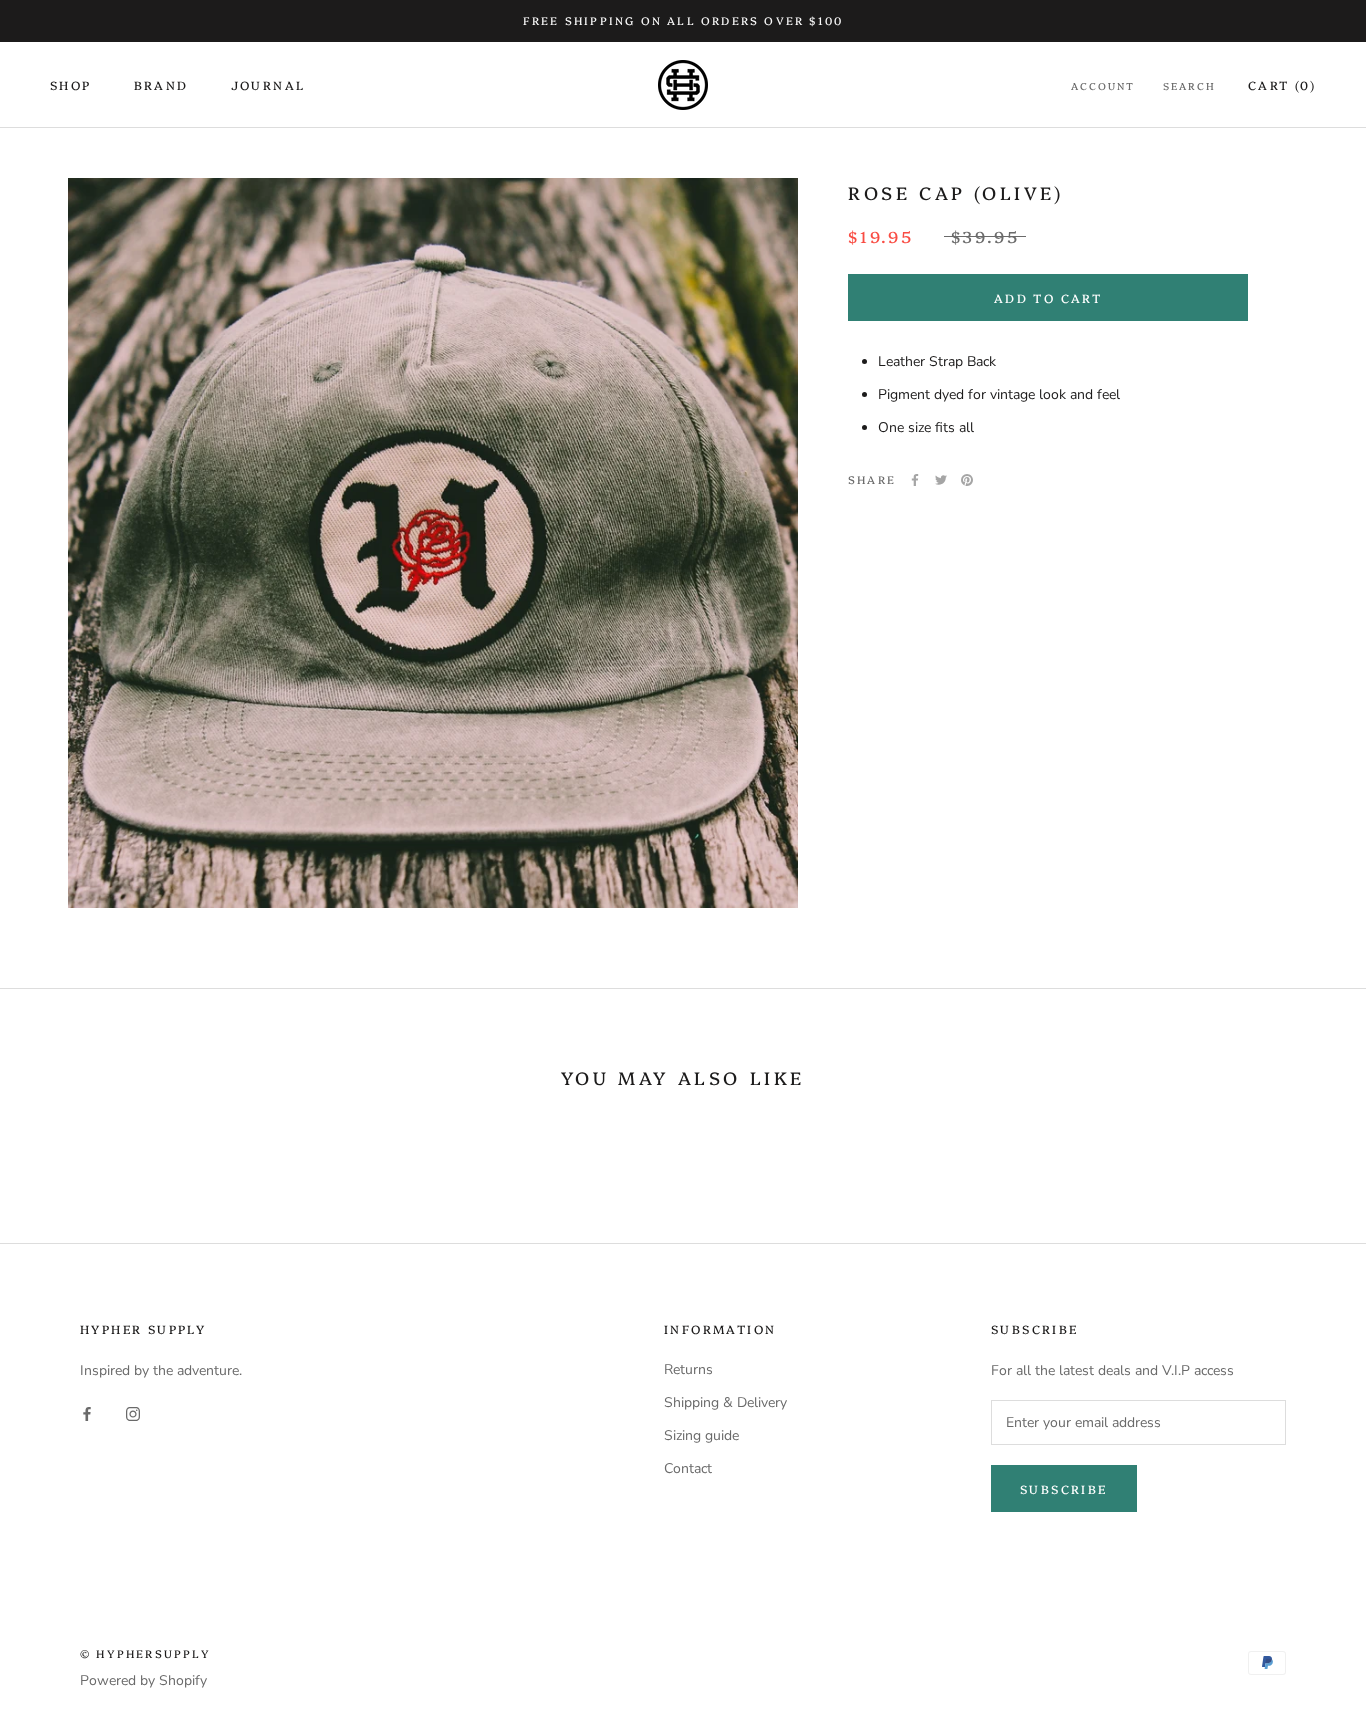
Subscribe (1064, 1488)
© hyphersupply (145, 1653)
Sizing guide (701, 1435)
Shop (71, 84)
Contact (688, 1468)
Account (1103, 86)
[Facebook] (915, 480)
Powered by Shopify (143, 1680)
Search (1189, 86)
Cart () (1282, 84)
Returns (688, 1369)
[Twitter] (941, 480)
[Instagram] (133, 1413)
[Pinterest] (967, 480)
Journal (268, 84)
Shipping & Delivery (725, 1402)
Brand (161, 84)
